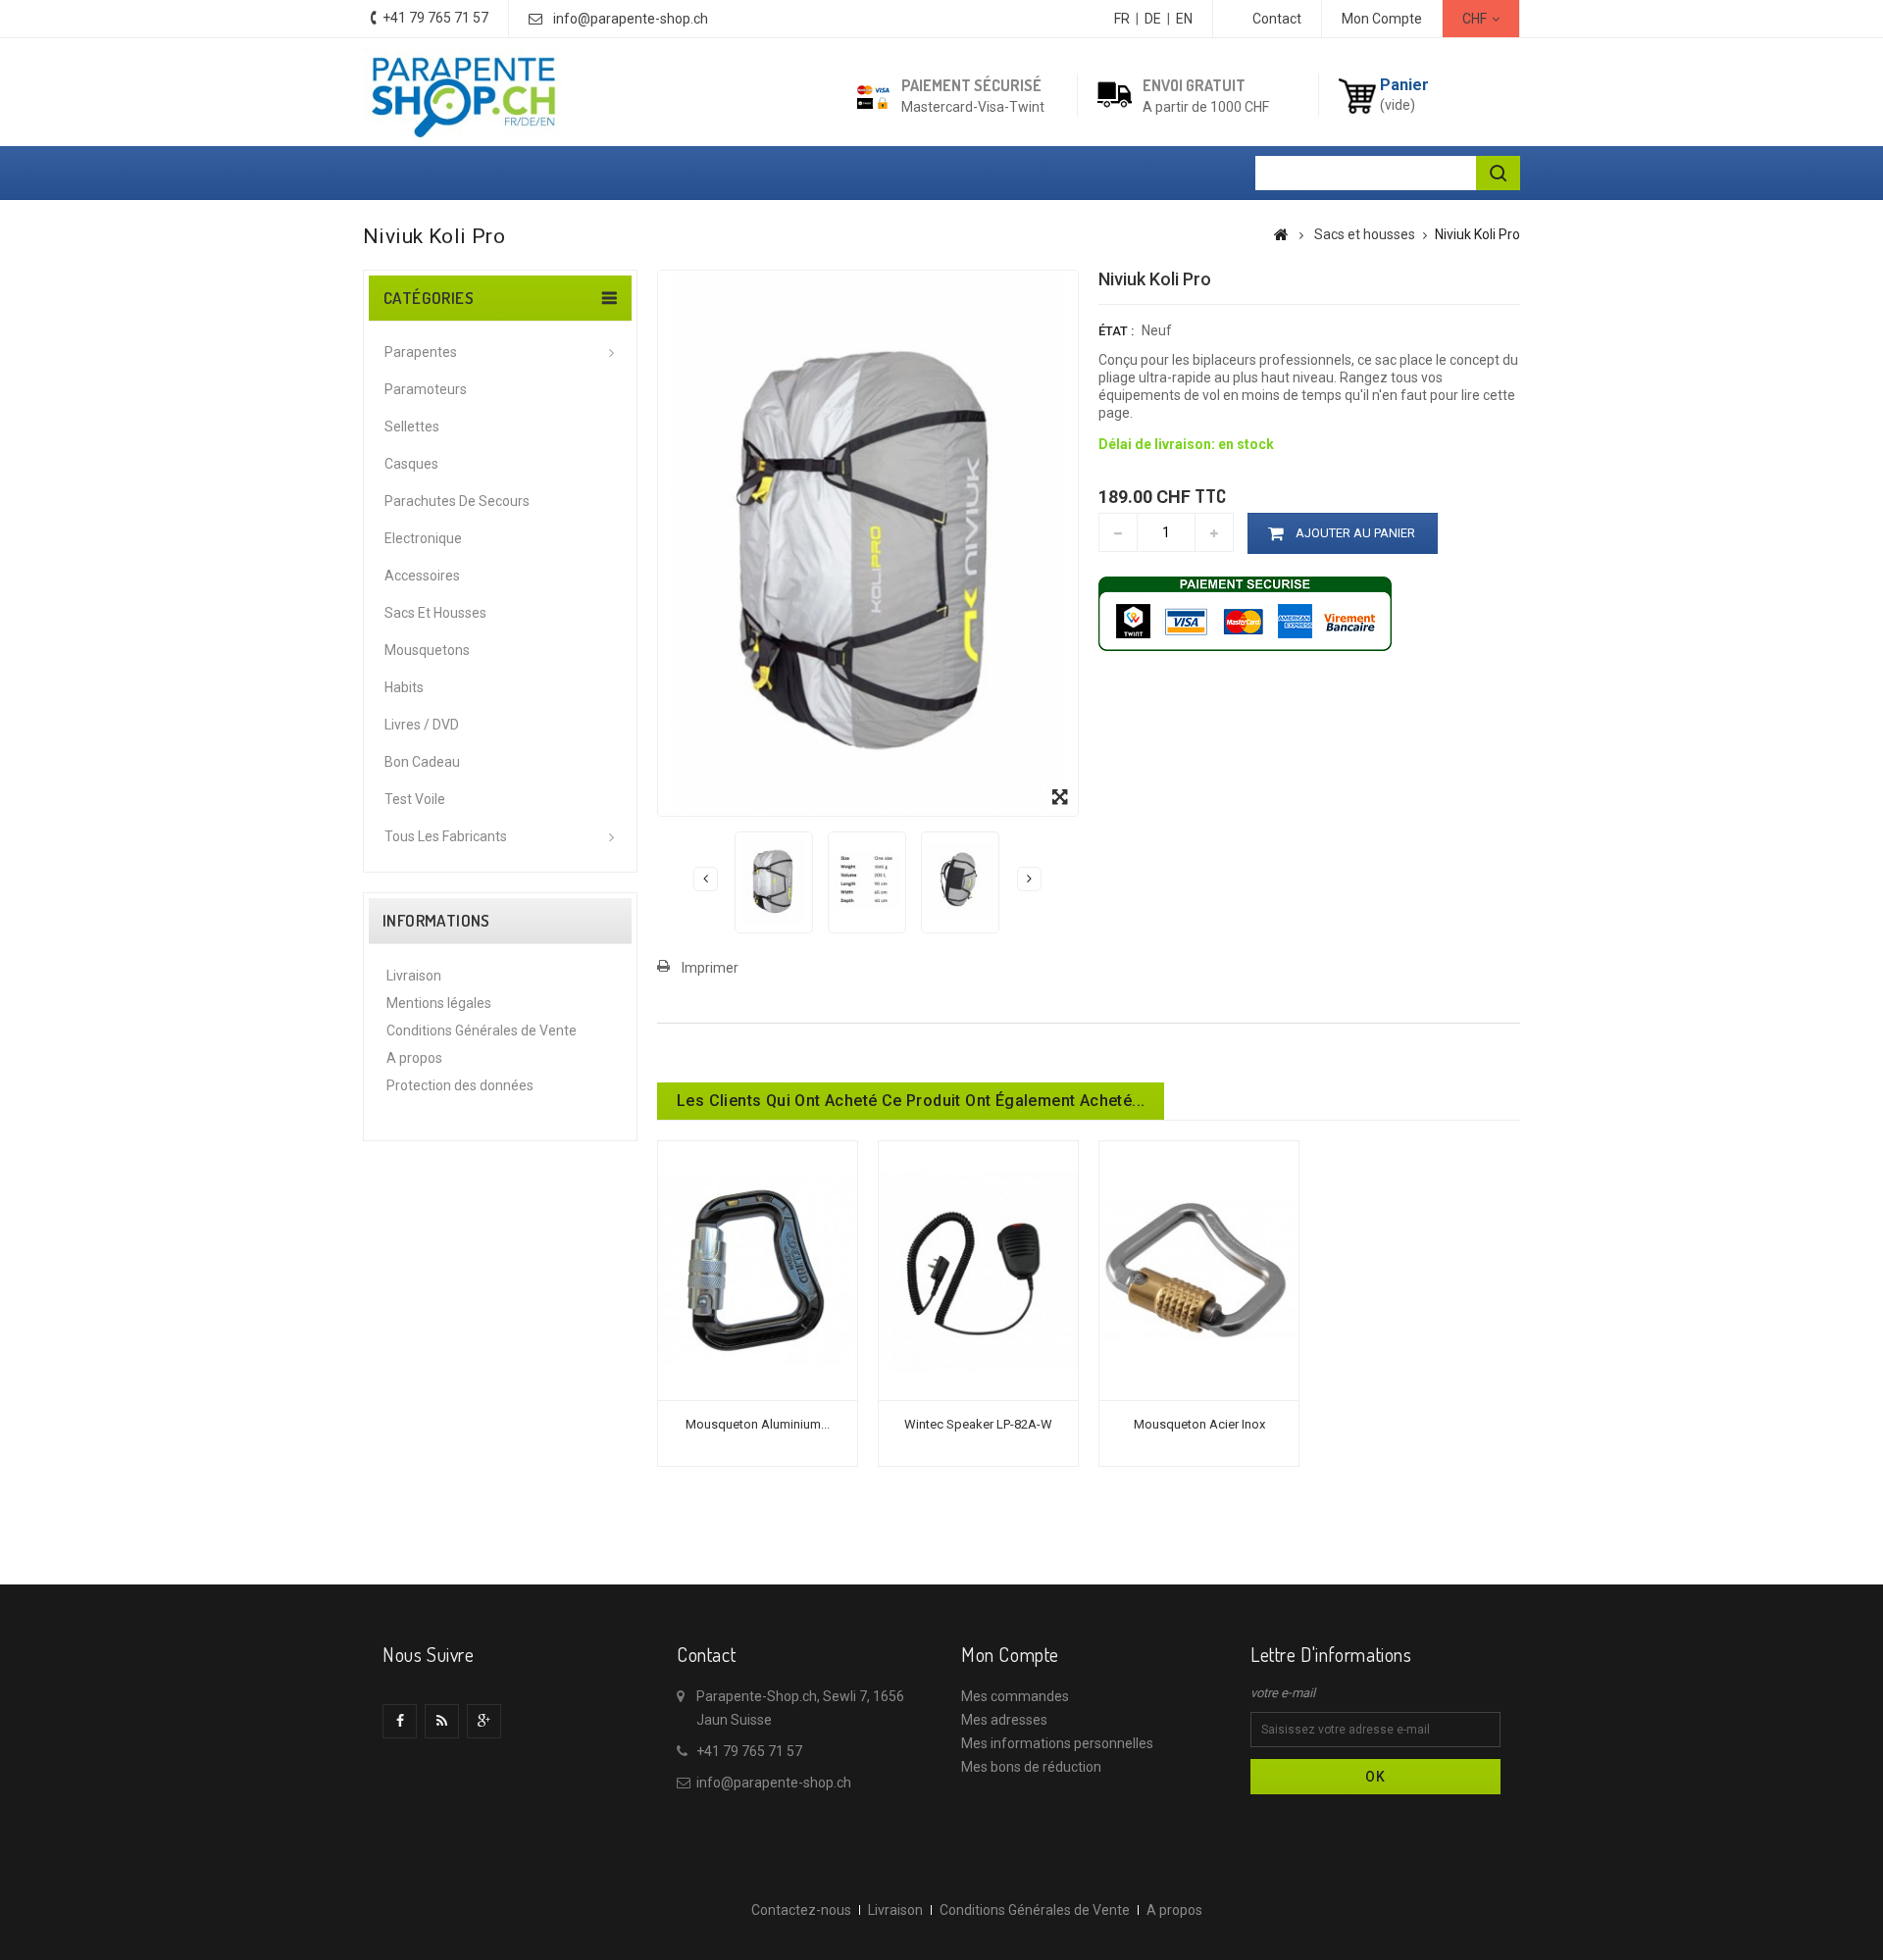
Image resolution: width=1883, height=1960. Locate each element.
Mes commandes (1015, 1696)
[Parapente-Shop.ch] (463, 95)
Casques (411, 464)
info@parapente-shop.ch (631, 19)
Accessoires (422, 576)
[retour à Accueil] (1281, 234)
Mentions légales (439, 1003)
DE (1153, 19)
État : (1116, 331)
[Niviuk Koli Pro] (774, 880)
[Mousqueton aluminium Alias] (758, 1270)
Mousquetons (427, 650)
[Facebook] (400, 1721)
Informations (436, 921)
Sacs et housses (435, 613)
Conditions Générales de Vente (482, 1030)
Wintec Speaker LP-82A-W (978, 1424)
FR (1122, 19)
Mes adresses (1004, 1720)
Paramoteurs (426, 389)
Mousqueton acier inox (1199, 1424)
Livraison (414, 976)
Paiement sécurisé (971, 85)
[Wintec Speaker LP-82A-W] (978, 1270)
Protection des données (460, 1085)
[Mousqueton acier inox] (1199, 1270)
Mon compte (1010, 1654)
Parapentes (421, 352)
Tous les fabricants (446, 836)
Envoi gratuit (1194, 85)
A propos (414, 1058)
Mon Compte (1382, 19)
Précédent (706, 879)
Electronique (423, 538)
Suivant (1029, 879)
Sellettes (412, 427)
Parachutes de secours (457, 501)
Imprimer (710, 968)
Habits (404, 687)
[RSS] (442, 1721)
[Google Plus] (484, 1721)
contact (1277, 19)
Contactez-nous (801, 1910)
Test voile (415, 799)
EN (1184, 19)
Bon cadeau (422, 762)
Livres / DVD (422, 725)
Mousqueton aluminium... (758, 1424)
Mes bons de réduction (1031, 1767)
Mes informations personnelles (1057, 1743)
